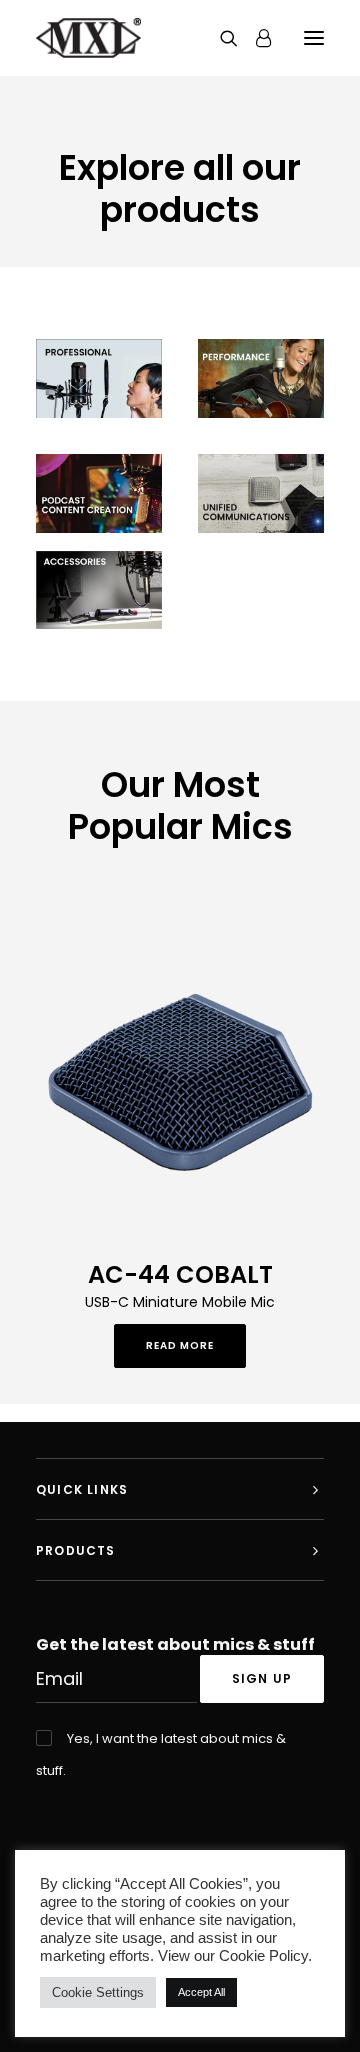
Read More (180, 1345)
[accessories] (99, 590)
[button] (314, 38)
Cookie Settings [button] (98, 1992)
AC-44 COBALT (180, 1274)
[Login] (254, 38)
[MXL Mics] (88, 38)
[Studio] (261, 378)
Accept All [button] (201, 1992)
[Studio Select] (99, 378)
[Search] (220, 38)
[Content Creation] (99, 493)
